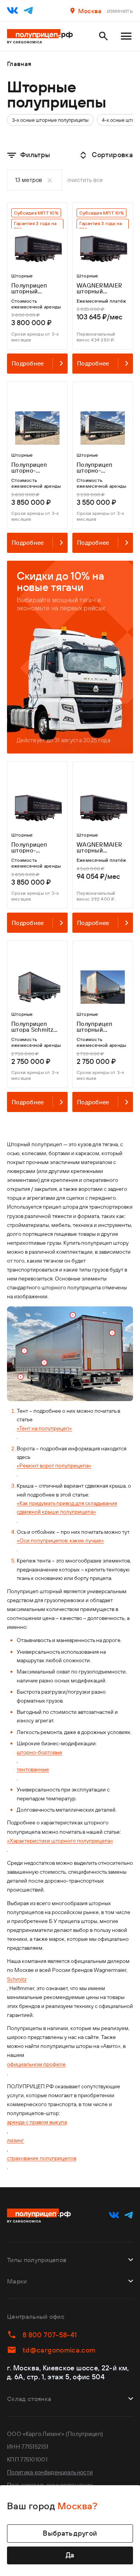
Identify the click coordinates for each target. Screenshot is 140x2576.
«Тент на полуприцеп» (44, 1428)
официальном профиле (36, 2064)
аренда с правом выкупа (37, 2122)
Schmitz (17, 1979)
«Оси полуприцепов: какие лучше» (60, 1540)
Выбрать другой (70, 2533)
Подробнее (28, 363)
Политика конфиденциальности (50, 2472)
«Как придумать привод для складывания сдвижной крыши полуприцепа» (67, 1507)
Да (70, 2555)
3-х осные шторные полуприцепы (50, 120)
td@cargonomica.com (59, 2350)
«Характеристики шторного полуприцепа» (60, 1841)
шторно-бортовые (39, 1752)
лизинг (16, 2140)
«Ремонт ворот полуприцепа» (54, 1466)
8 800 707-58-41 (50, 2335)
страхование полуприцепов (42, 2158)
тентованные (33, 1769)
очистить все (85, 180)
